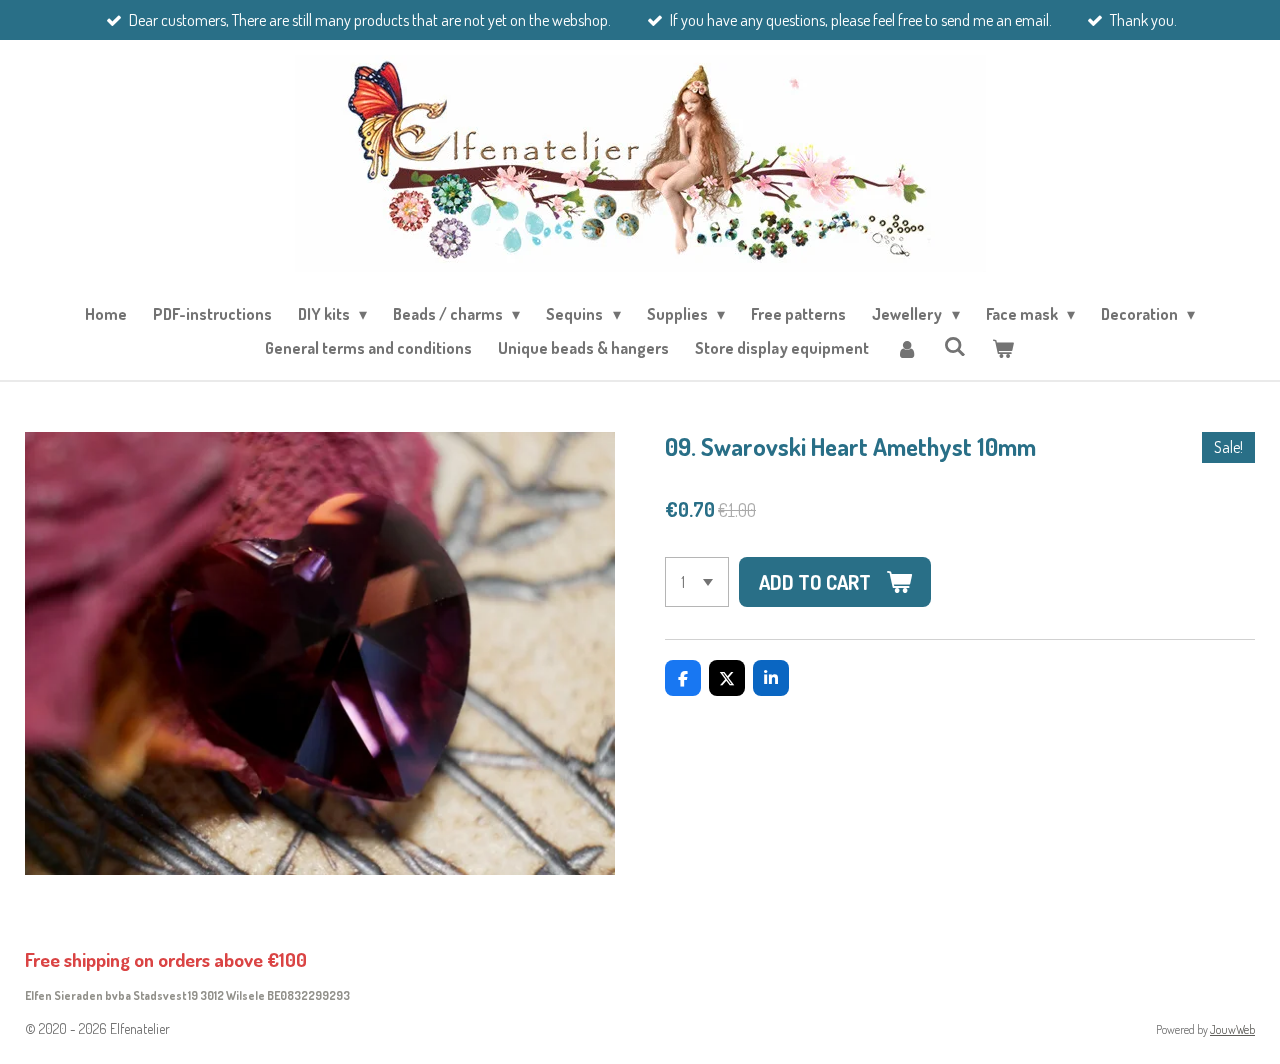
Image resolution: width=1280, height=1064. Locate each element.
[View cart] (1003, 348)
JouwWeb (1232, 1029)
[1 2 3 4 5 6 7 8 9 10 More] (697, 582)
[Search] (955, 346)
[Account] (906, 348)
